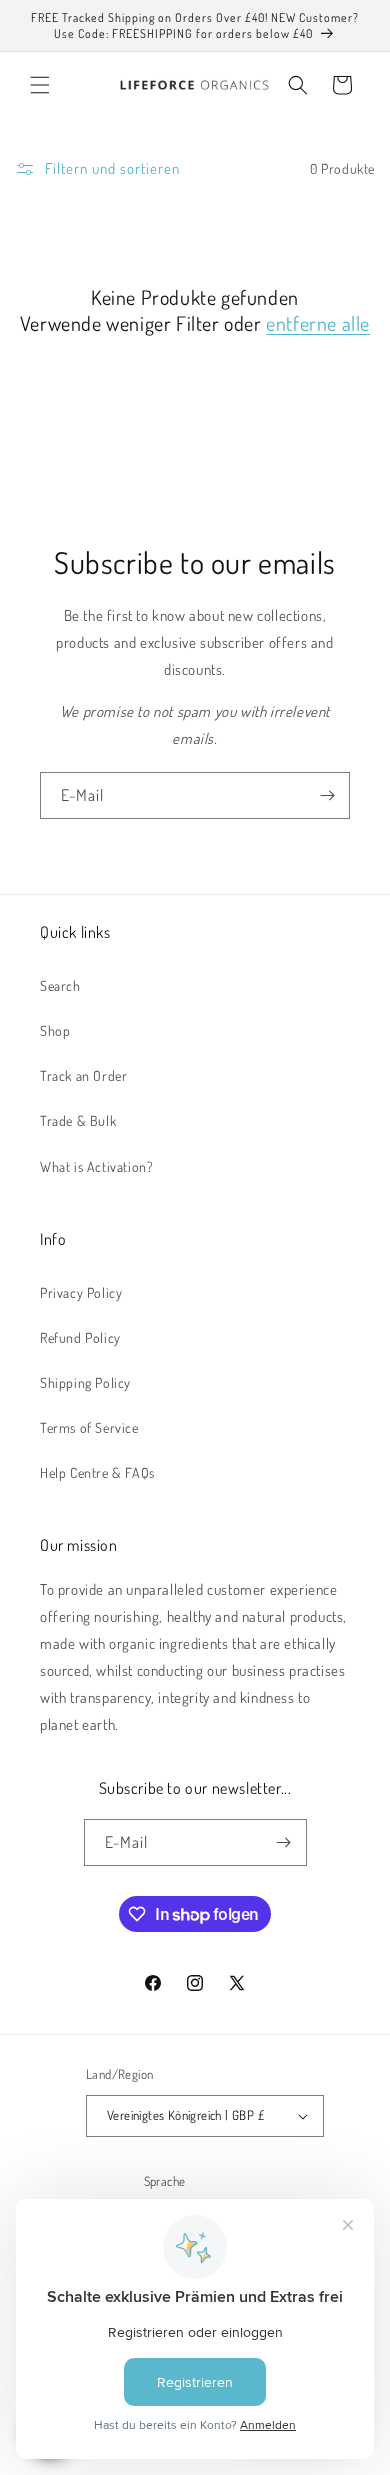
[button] (40, 85)
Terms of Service (89, 1427)
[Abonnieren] (327, 795)
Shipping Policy (85, 1382)
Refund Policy (80, 1337)
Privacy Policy (81, 1292)
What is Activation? (96, 1166)
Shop (55, 1030)
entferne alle (318, 323)
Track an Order (83, 1075)
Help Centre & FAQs (97, 1472)
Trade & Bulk (78, 1120)
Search (60, 985)
